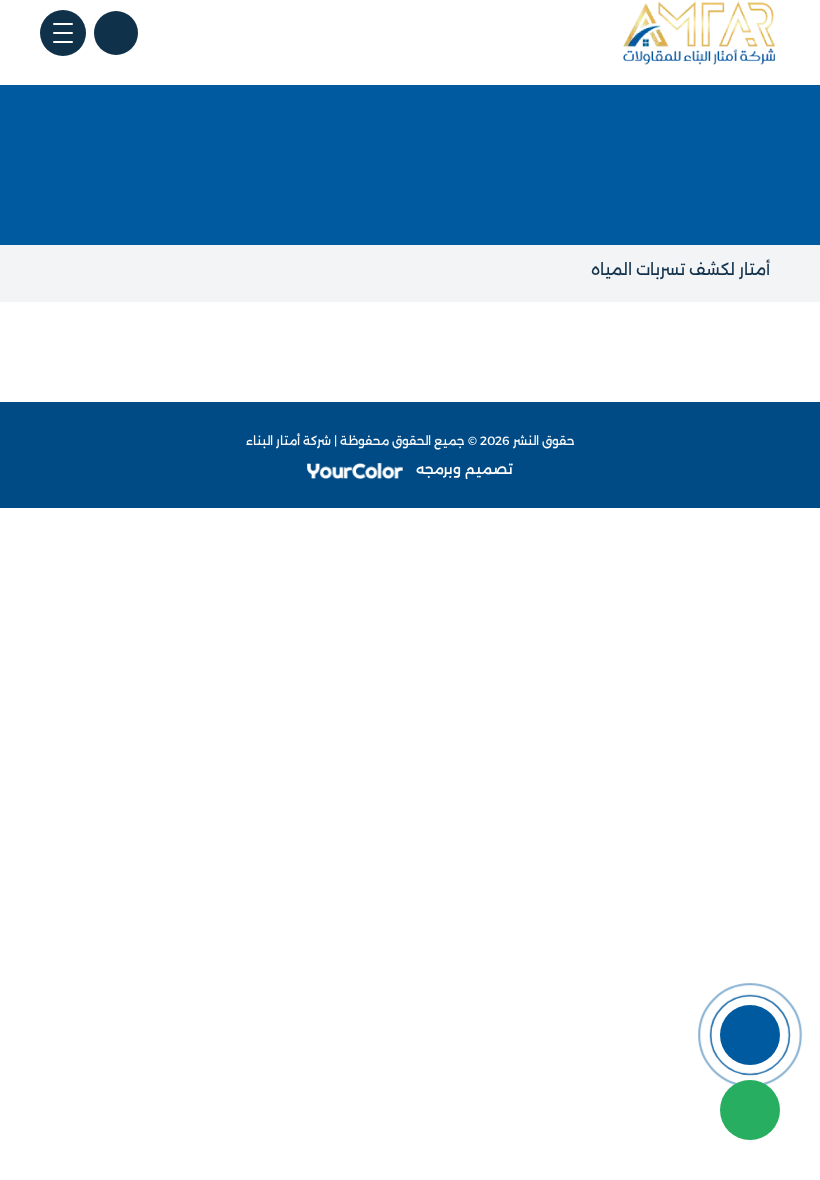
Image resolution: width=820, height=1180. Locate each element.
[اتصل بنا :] (750, 1035)
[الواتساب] (750, 1110)
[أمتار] (700, 33)
